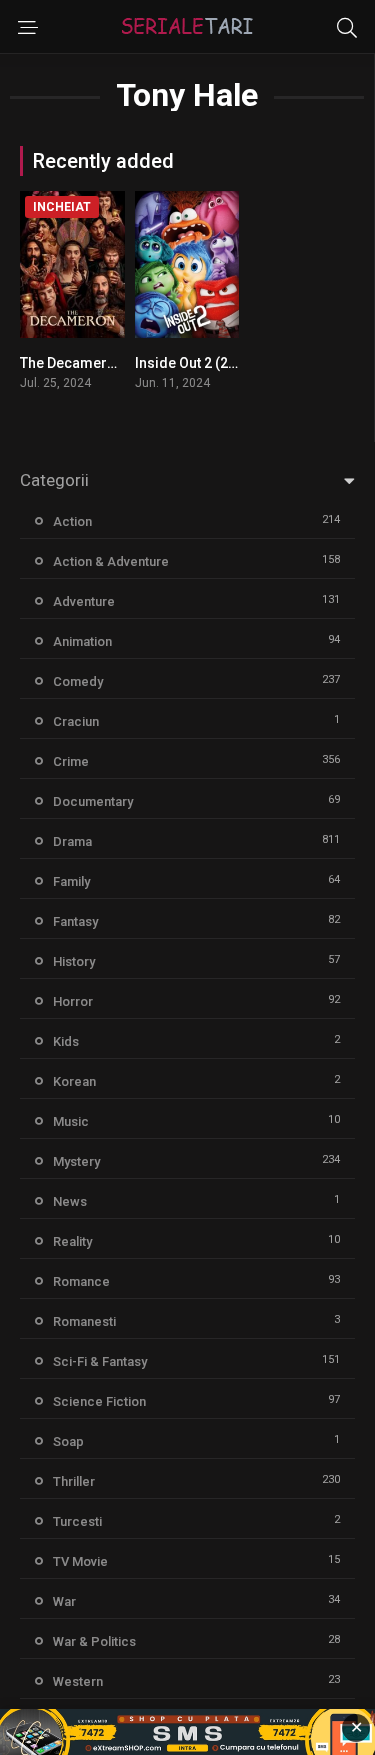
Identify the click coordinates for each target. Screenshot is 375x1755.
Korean (74, 1081)
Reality (72, 1241)
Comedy (78, 681)
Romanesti (84, 1321)
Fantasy (75, 921)
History (74, 961)
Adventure (84, 601)
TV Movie (80, 1561)
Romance (81, 1281)
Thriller (74, 1481)
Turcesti (77, 1521)
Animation (82, 641)
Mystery (76, 1161)
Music (71, 1121)
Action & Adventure (111, 561)
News (70, 1201)
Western (78, 1681)
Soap (68, 1441)
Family (71, 881)
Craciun (76, 721)
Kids (66, 1041)
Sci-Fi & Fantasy (100, 1361)
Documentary (93, 801)
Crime (71, 761)
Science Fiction (99, 1401)
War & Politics (94, 1641)
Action (72, 521)
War (64, 1601)
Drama (72, 841)
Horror (73, 1001)
